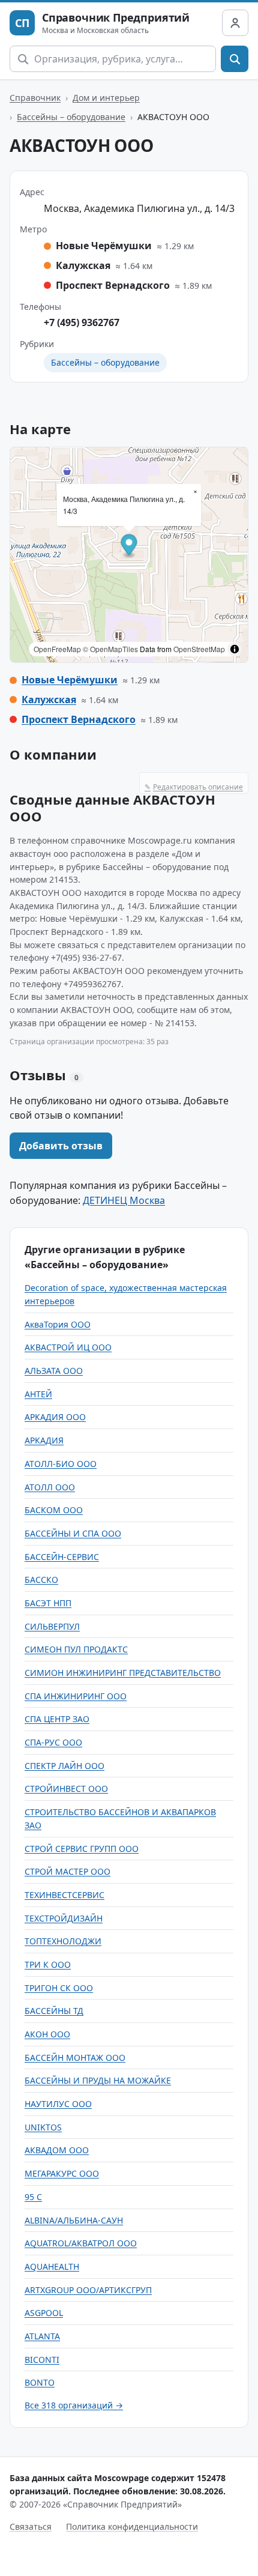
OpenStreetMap (199, 649)
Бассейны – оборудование (71, 117)
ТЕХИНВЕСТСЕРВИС (64, 1895)
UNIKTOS (43, 2127)
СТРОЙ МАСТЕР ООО (67, 1871)
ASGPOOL (44, 2313)
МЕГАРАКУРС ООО (62, 2173)
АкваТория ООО (58, 1324)
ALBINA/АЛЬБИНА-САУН (74, 2220)
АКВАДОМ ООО (57, 2150)
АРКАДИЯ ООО (55, 1417)
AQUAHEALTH (52, 2266)
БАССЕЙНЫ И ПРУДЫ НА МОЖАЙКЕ (98, 2080)
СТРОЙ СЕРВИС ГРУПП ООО (82, 1849)
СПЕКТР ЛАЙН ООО (64, 1766)
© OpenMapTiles (110, 649)
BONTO (40, 2382)
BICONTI (42, 2360)
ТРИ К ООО (48, 1964)
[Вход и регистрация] (235, 23)
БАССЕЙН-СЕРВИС (62, 1557)
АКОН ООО (47, 2034)
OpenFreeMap (57, 649)
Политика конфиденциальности (132, 2526)
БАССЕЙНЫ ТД (54, 2011)
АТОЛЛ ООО (50, 1487)
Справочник (35, 98)
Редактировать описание (194, 787)
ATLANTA (42, 2336)
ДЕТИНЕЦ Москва (124, 1200)
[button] (129, 547)
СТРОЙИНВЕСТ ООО (66, 1788)
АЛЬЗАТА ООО (54, 1371)
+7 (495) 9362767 (82, 322)
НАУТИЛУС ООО (58, 2104)
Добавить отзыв (61, 1146)
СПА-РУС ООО (53, 1742)
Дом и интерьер (106, 98)
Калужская (49, 700)
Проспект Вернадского (79, 719)
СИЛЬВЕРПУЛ (52, 1626)
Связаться (31, 2526)
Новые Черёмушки (70, 680)
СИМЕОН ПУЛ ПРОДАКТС (76, 1649)
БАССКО (41, 1580)
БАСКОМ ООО (54, 1510)
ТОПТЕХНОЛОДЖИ (63, 1941)
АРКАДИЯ (44, 1440)
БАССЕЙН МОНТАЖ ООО (75, 2057)
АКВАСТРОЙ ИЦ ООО (68, 1347)
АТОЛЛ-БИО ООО (61, 1464)
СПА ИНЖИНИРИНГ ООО (76, 1696)
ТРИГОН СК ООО (59, 1988)
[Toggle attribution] (235, 649)
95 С (33, 2197)
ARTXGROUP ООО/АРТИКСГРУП (88, 2290)
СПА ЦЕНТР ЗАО (57, 1719)
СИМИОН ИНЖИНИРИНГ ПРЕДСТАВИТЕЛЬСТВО (123, 1673)
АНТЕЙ (38, 1394)
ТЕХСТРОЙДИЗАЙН (64, 1918)
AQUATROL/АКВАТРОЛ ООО (81, 2243)
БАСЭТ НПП (48, 1603)
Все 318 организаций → (74, 2405)
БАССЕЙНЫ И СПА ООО (73, 1533)
